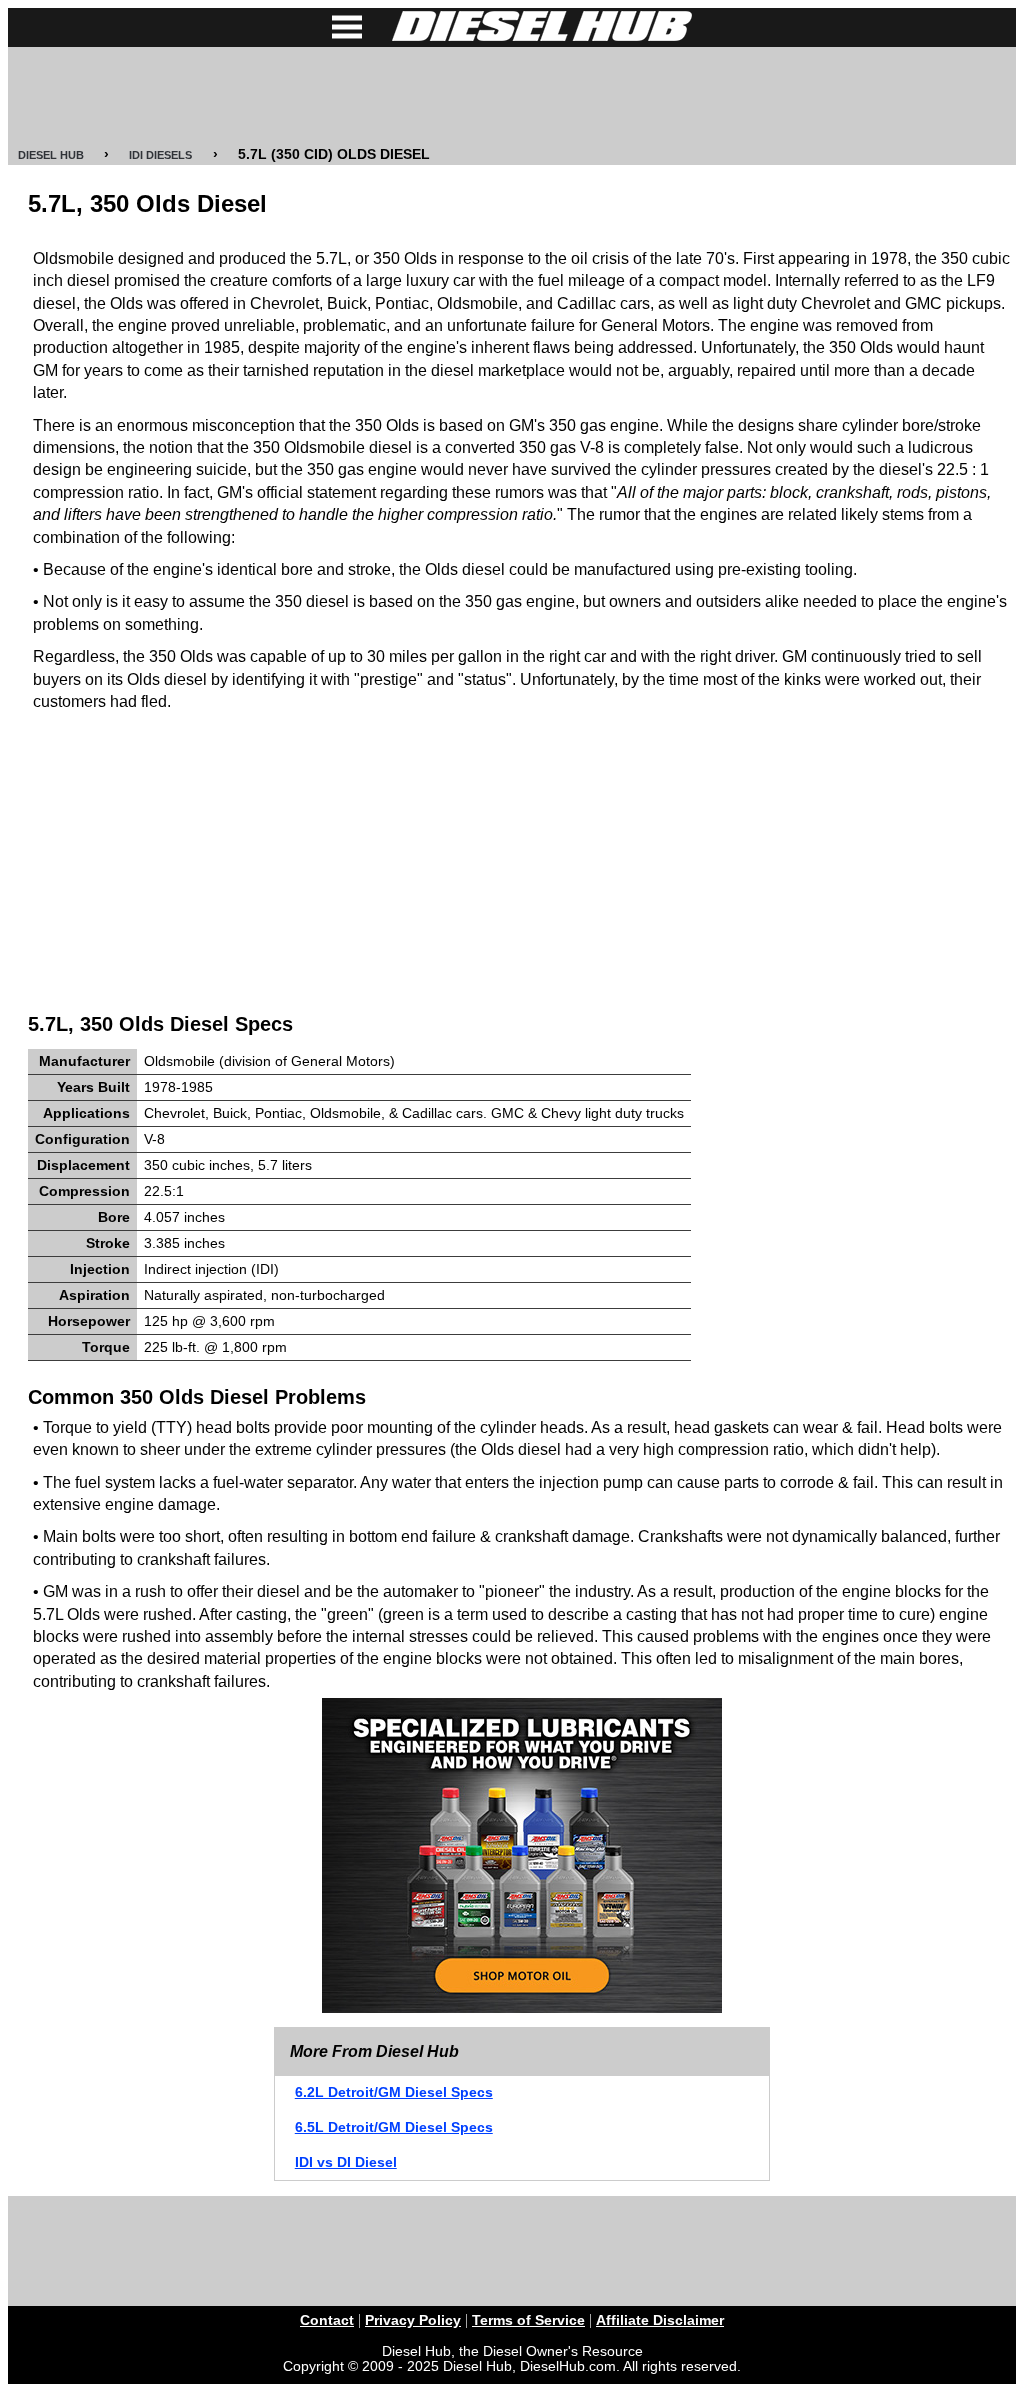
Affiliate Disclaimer (660, 2320)
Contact (327, 2320)
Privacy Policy (413, 2320)
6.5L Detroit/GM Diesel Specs (394, 2127)
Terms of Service (528, 2320)
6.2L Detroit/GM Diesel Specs (394, 2092)
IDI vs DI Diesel (346, 2162)
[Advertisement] (512, 97)
